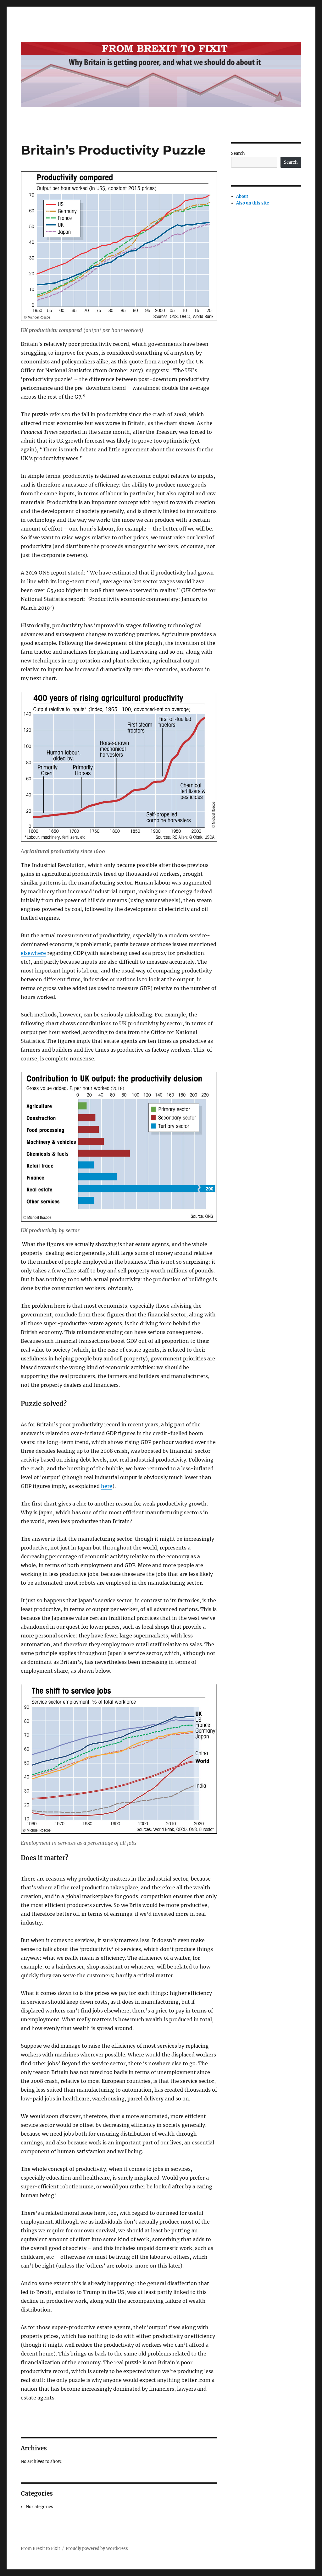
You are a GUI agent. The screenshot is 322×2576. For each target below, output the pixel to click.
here (107, 1486)
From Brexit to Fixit (40, 2549)
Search (238, 153)
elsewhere (33, 953)
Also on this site (253, 203)
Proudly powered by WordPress (97, 2549)
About (242, 196)
